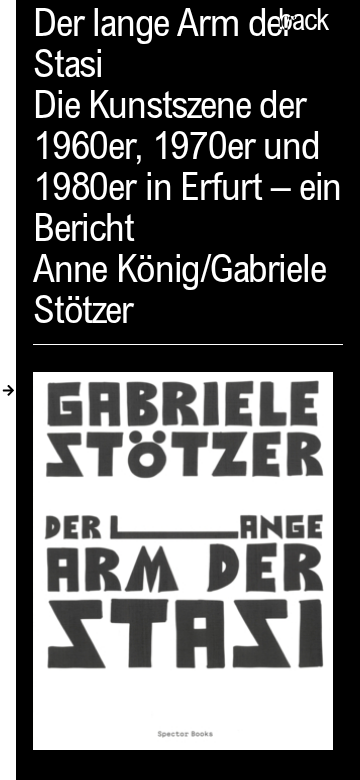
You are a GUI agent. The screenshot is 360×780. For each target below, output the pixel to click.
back (303, 23)
